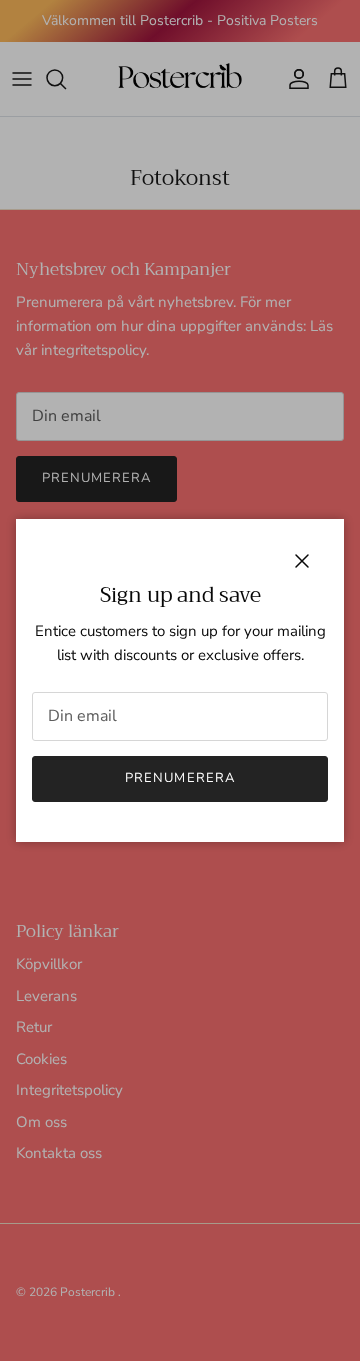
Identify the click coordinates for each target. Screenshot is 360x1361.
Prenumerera (179, 778)
